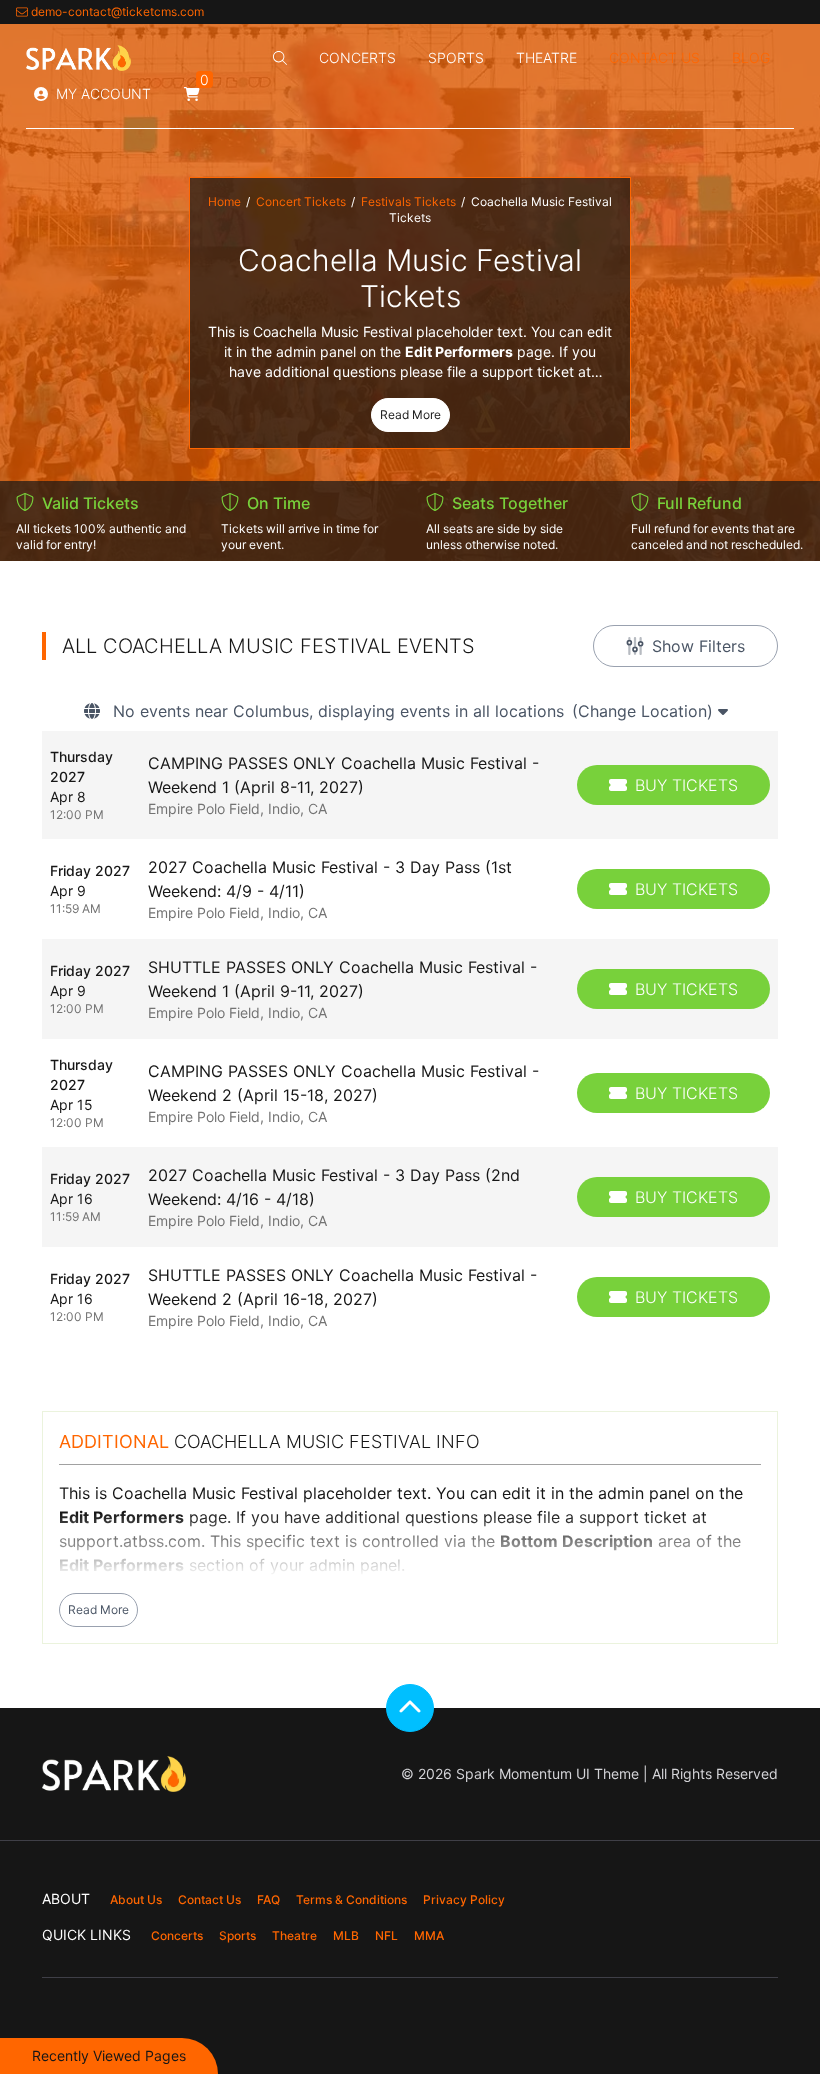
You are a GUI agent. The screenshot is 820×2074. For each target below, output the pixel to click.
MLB (346, 1935)
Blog (751, 57)
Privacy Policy (464, 1899)
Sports (456, 57)
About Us (136, 1899)
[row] (410, 785)
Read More (410, 414)
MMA (429, 1935)
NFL (386, 1935)
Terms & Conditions (351, 1899)
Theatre (546, 57)
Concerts (357, 57)
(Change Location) (645, 711)
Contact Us (654, 57)
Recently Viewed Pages (109, 2055)
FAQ (268, 1899)
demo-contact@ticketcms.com (117, 11)
